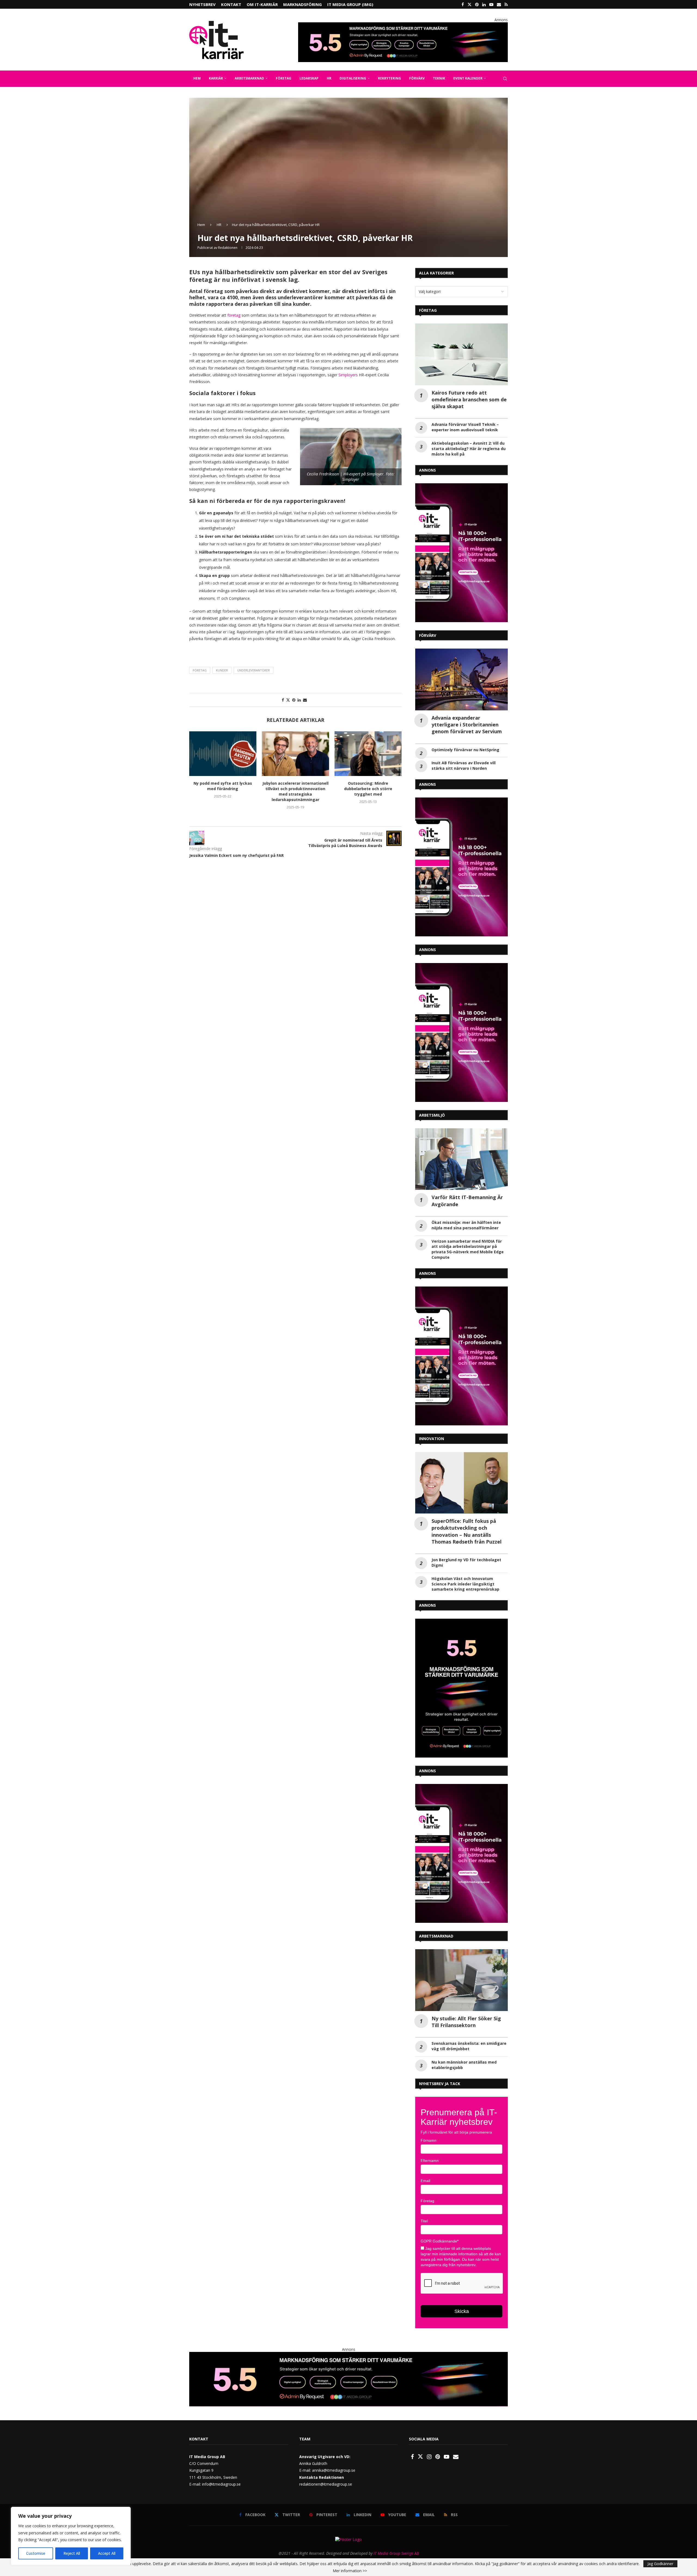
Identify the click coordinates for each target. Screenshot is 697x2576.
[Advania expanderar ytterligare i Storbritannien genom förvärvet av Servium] (461, 679)
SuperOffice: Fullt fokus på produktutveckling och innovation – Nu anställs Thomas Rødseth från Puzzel (467, 1531)
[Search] (505, 79)
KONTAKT (231, 4)
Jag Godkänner (660, 2564)
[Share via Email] (305, 700)
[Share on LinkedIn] (299, 700)
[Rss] (506, 4)
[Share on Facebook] (283, 700)
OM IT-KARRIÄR (262, 4)
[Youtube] (491, 4)
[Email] (499, 4)
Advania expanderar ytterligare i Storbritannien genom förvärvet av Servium (467, 725)
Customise (36, 2553)
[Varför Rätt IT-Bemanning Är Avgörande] (461, 1159)
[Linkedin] (484, 4)
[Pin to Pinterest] (294, 700)
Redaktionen (228, 248)
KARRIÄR (216, 78)
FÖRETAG (284, 78)
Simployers (349, 375)
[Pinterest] (477, 4)
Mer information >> (350, 2571)
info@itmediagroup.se (221, 2484)
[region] (71, 2536)
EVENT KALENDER (468, 78)
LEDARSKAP (309, 78)
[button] (197, 774)
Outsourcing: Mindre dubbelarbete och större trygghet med (368, 789)
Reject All (72, 2553)
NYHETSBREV (202, 4)
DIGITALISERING (353, 78)
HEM (197, 78)
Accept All (107, 2553)
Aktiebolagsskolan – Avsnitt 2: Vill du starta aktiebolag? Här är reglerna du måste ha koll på (469, 449)
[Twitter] (470, 4)
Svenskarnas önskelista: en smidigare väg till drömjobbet (469, 2046)
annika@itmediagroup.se (334, 2470)
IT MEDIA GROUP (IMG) (350, 4)
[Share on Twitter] (288, 700)
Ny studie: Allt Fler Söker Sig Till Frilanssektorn (466, 2022)
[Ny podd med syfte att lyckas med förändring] (223, 754)
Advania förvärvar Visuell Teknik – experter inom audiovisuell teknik (465, 427)
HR (329, 78)
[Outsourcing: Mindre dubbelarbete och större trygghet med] (368, 754)
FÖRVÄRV (417, 78)
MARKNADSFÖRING (302, 4)
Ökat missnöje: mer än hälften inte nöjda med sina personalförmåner (466, 1225)
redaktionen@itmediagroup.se (326, 2484)
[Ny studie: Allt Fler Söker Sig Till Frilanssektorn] (461, 1980)
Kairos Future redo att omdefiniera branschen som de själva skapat (469, 399)
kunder (222, 670)
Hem (201, 225)
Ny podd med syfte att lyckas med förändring (223, 786)
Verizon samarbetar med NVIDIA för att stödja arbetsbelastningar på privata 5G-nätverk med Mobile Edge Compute (468, 1249)
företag (234, 315)
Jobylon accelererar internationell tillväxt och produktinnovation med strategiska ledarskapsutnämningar (295, 791)
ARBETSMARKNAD (249, 78)
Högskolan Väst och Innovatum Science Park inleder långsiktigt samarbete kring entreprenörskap (465, 1584)
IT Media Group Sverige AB (396, 2553)
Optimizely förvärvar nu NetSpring (465, 750)
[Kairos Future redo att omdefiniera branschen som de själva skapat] (461, 354)
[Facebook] (463, 4)
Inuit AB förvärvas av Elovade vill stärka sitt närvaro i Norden (464, 766)
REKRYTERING (389, 78)
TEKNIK (439, 78)
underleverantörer (253, 670)
